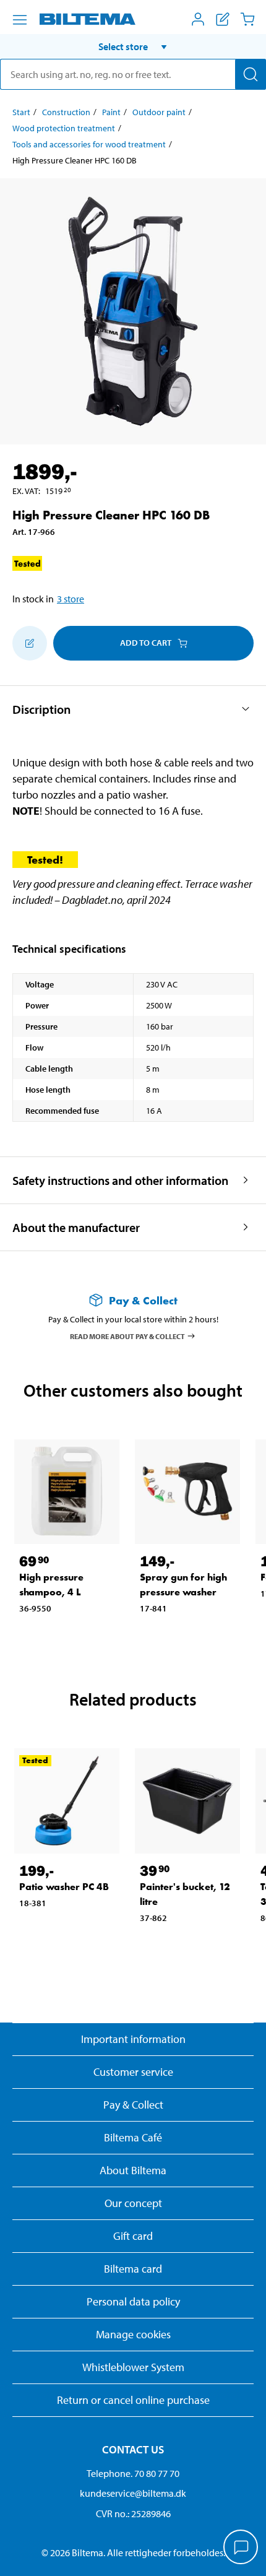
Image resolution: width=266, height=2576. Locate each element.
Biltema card (133, 2269)
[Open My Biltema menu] (198, 19)
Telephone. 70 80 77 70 (133, 2473)
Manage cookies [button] (133, 2334)
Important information (133, 2039)
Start (21, 112)
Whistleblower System (133, 2367)
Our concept (133, 2203)
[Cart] (247, 19)
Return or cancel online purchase (133, 2400)
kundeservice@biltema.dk (133, 2493)
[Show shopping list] (223, 19)
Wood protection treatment (64, 128)
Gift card (133, 2236)
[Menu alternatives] (20, 20)
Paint (111, 112)
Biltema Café (133, 2137)
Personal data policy (133, 2301)
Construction (66, 112)
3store (71, 599)
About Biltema (133, 2170)
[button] (133, 46)
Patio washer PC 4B (64, 1887)
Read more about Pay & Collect (127, 1336)
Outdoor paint (159, 112)
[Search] (251, 74)
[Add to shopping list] (30, 643)
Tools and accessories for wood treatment (89, 144)
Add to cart (146, 643)
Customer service (133, 2072)
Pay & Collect (133, 2105)
